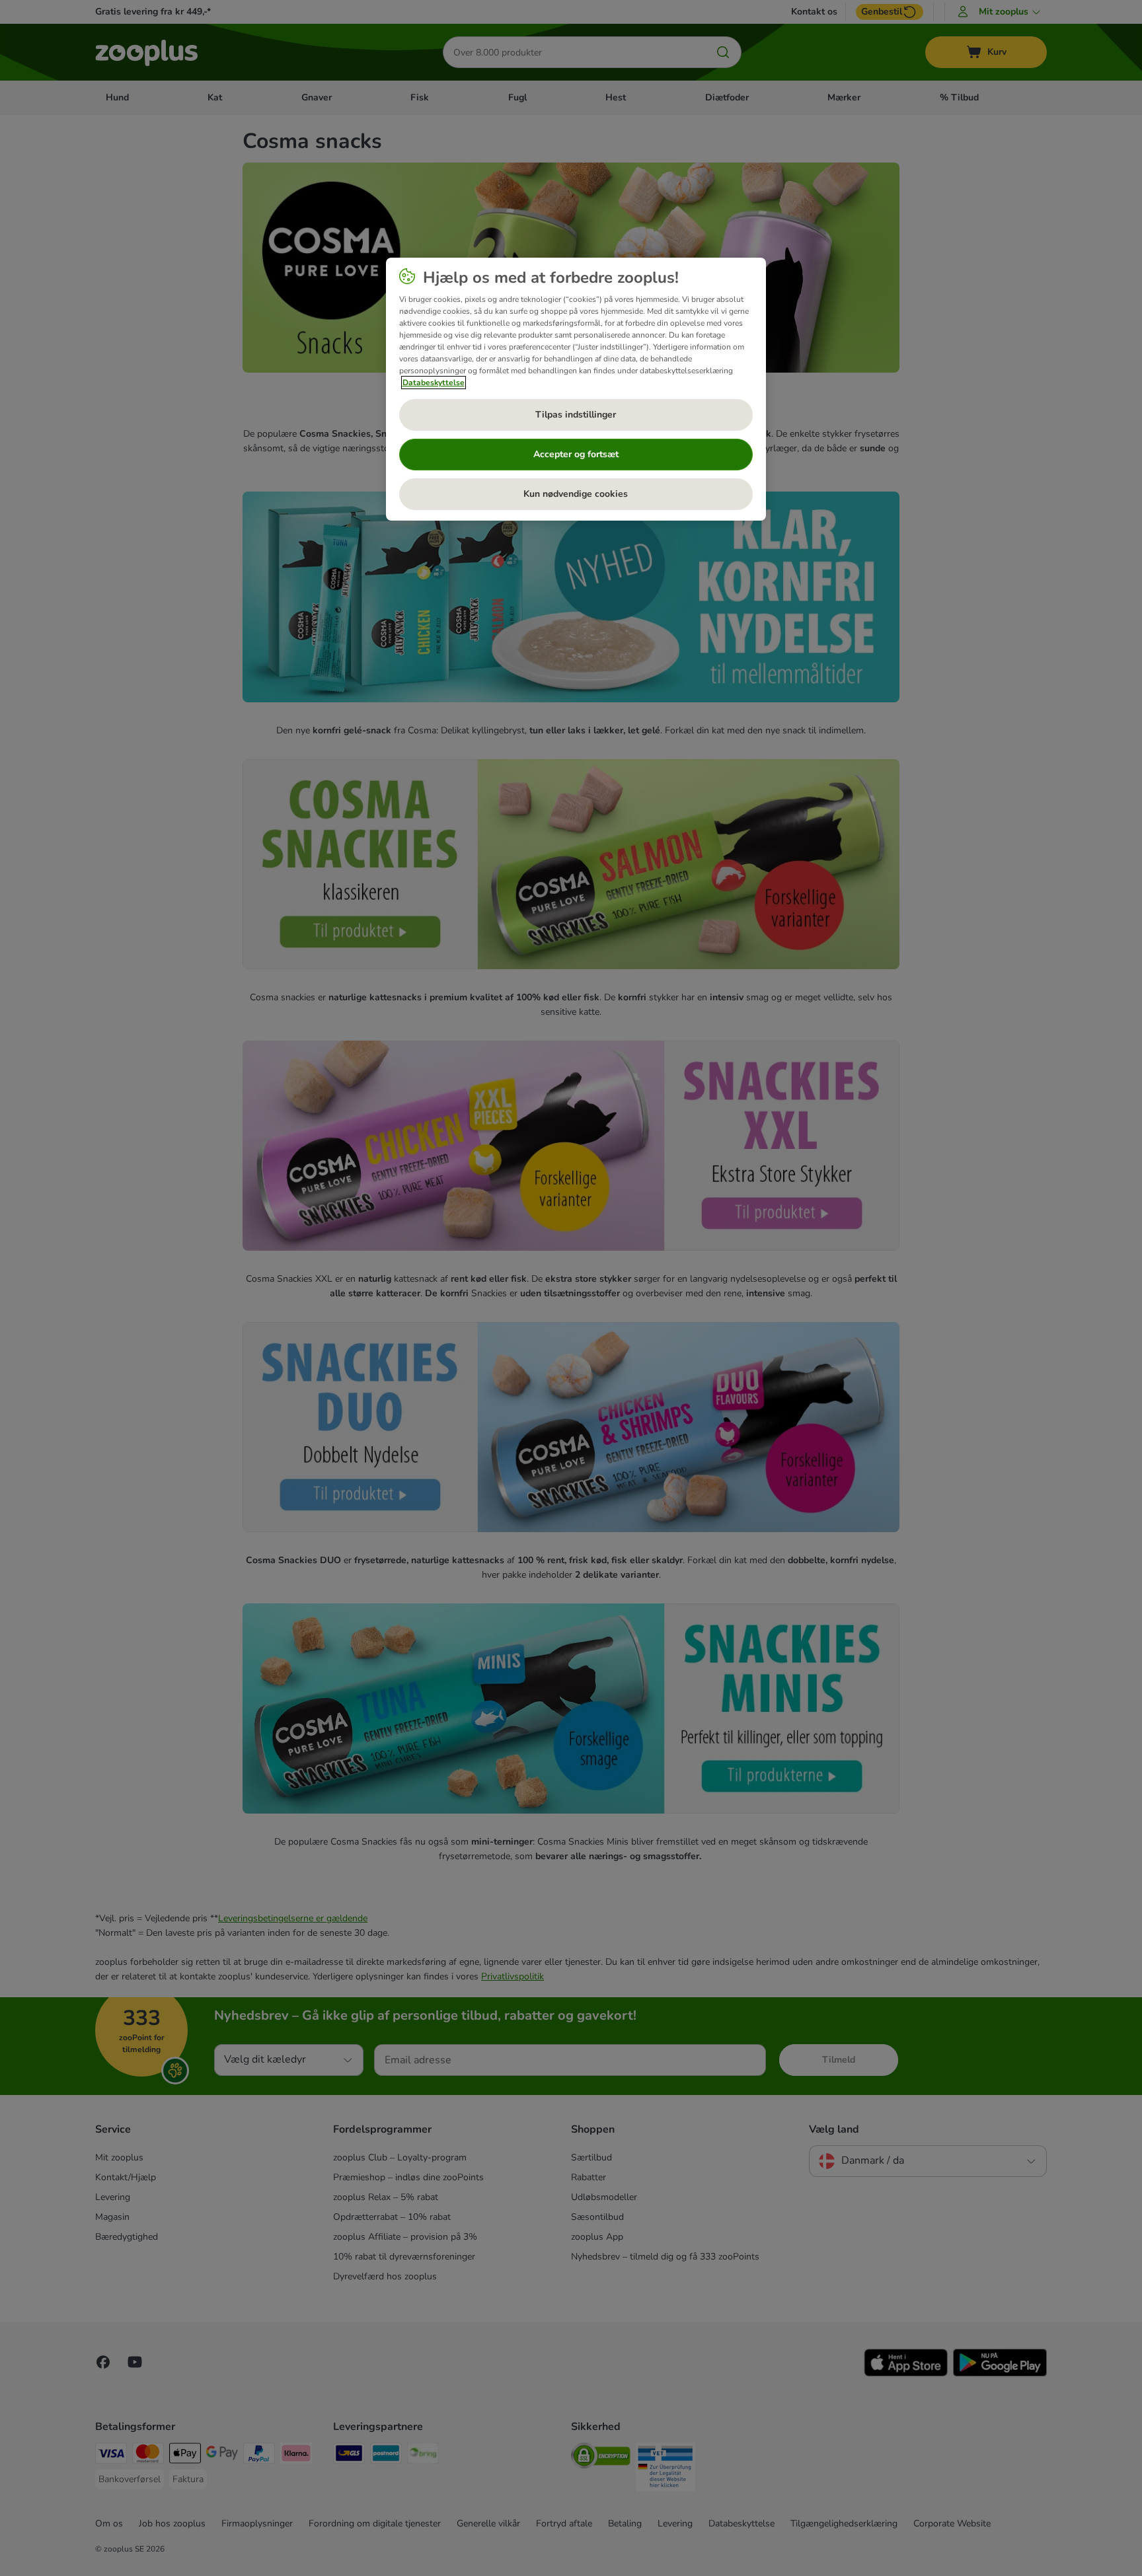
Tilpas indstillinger (576, 415)
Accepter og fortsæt (576, 454)
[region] (576, 389)
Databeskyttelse (434, 383)
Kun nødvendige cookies (576, 494)
